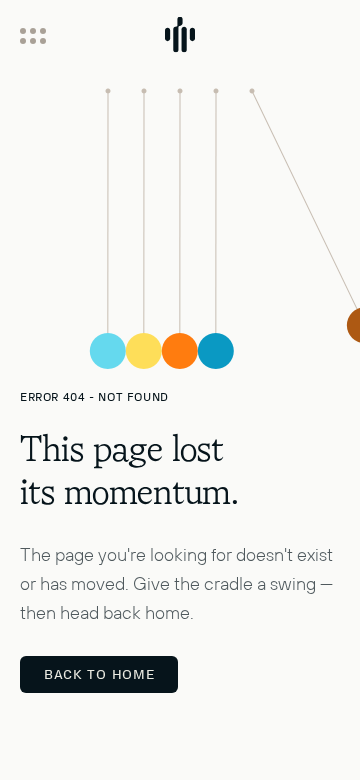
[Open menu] (33, 36)
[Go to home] (180, 45)
